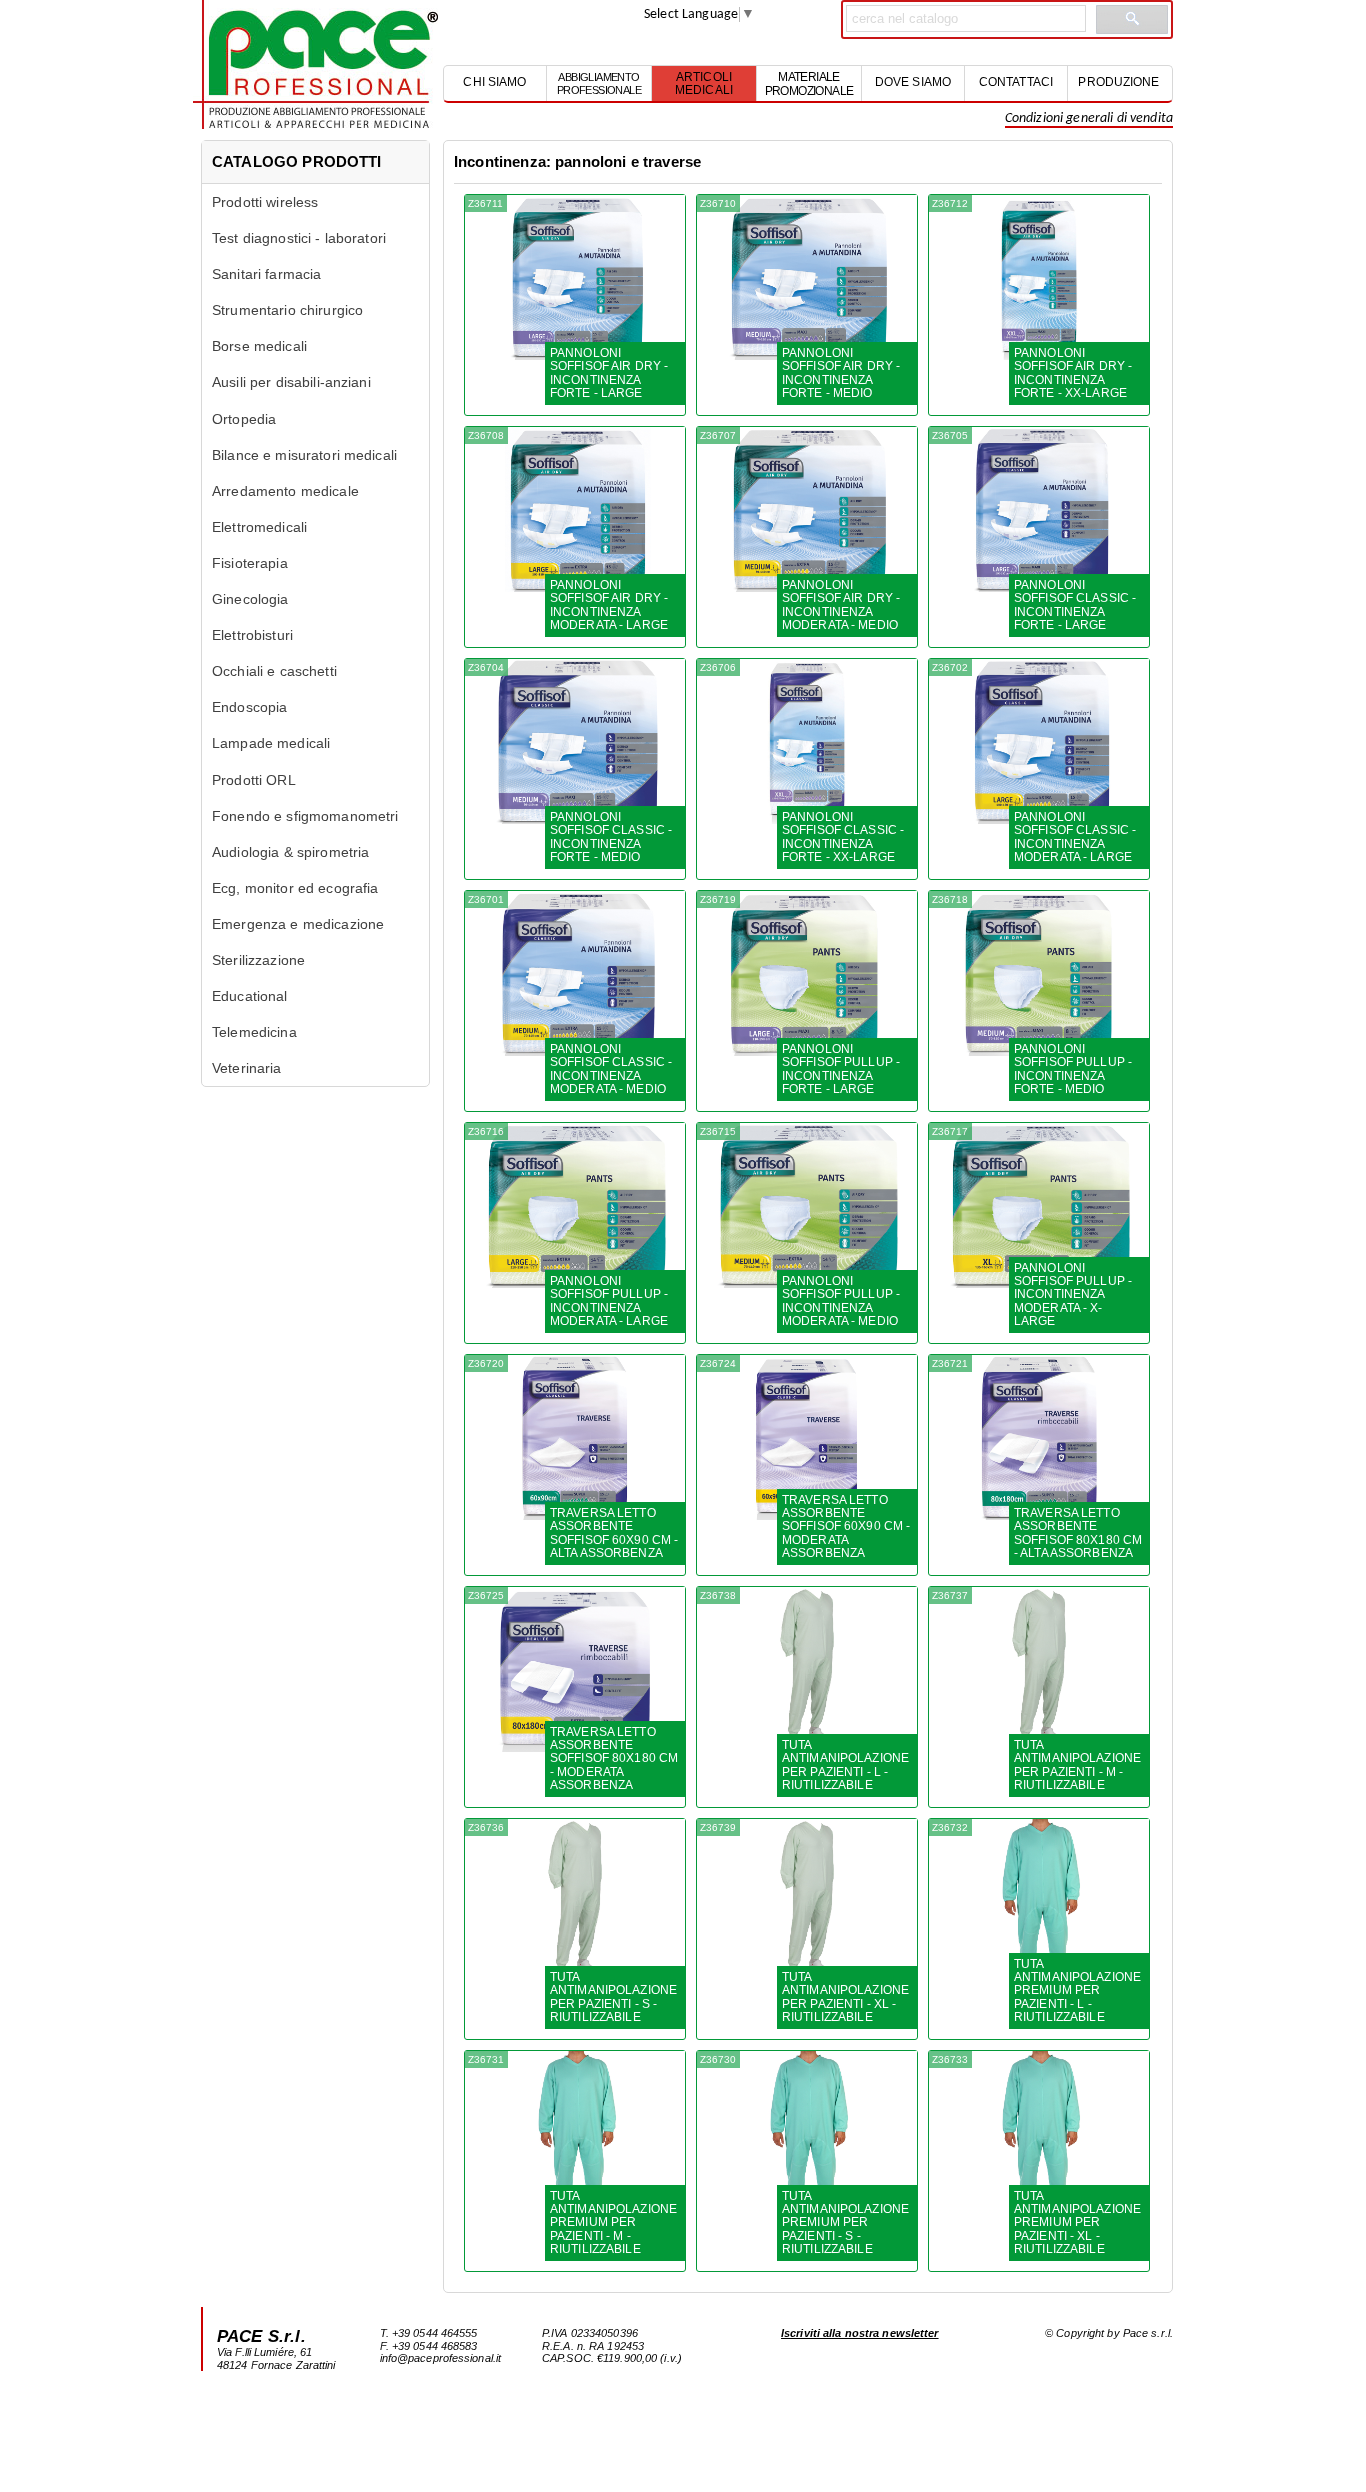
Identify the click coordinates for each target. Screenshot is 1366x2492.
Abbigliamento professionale (599, 78)
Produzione (1118, 82)
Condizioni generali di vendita (1089, 118)
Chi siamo (494, 82)
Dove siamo (913, 82)
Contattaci (1016, 82)
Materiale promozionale (809, 78)
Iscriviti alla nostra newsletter (860, 2333)
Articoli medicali (704, 78)
